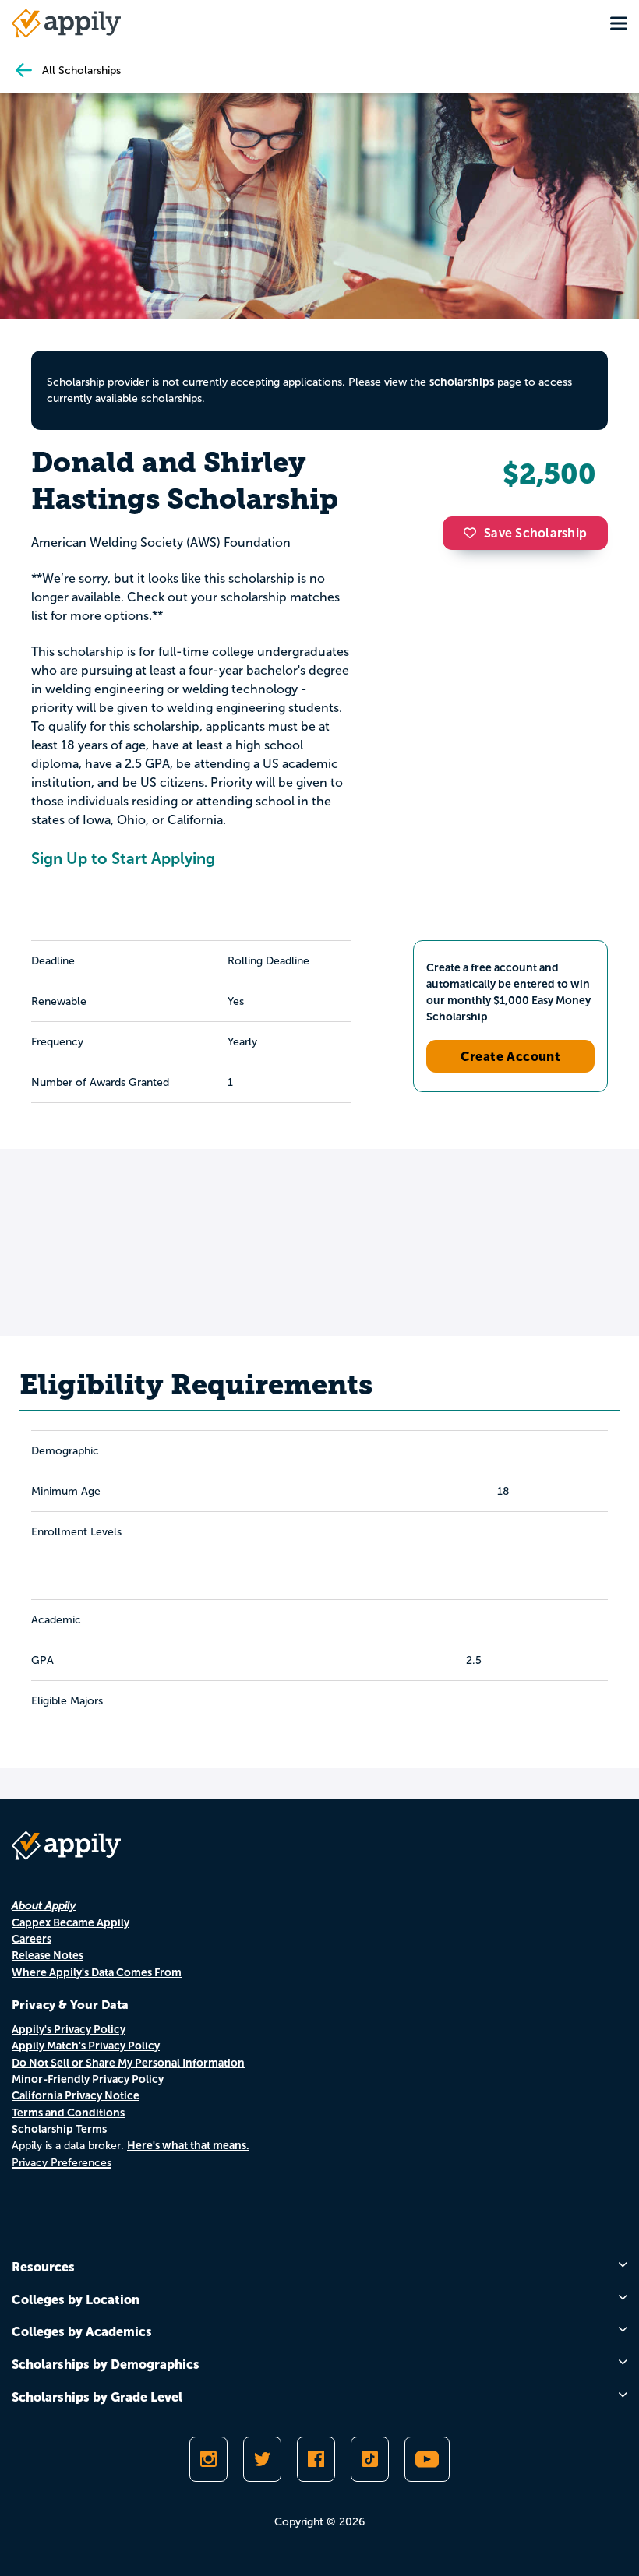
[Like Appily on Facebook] (316, 2459)
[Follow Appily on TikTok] (370, 2459)
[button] (474, 533)
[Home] (66, 23)
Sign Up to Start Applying (123, 858)
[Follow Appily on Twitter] (262, 2459)
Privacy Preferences (62, 2163)
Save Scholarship (535, 533)
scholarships (462, 382)
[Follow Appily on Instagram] (208, 2459)
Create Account (511, 1056)
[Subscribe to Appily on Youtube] (427, 2459)
